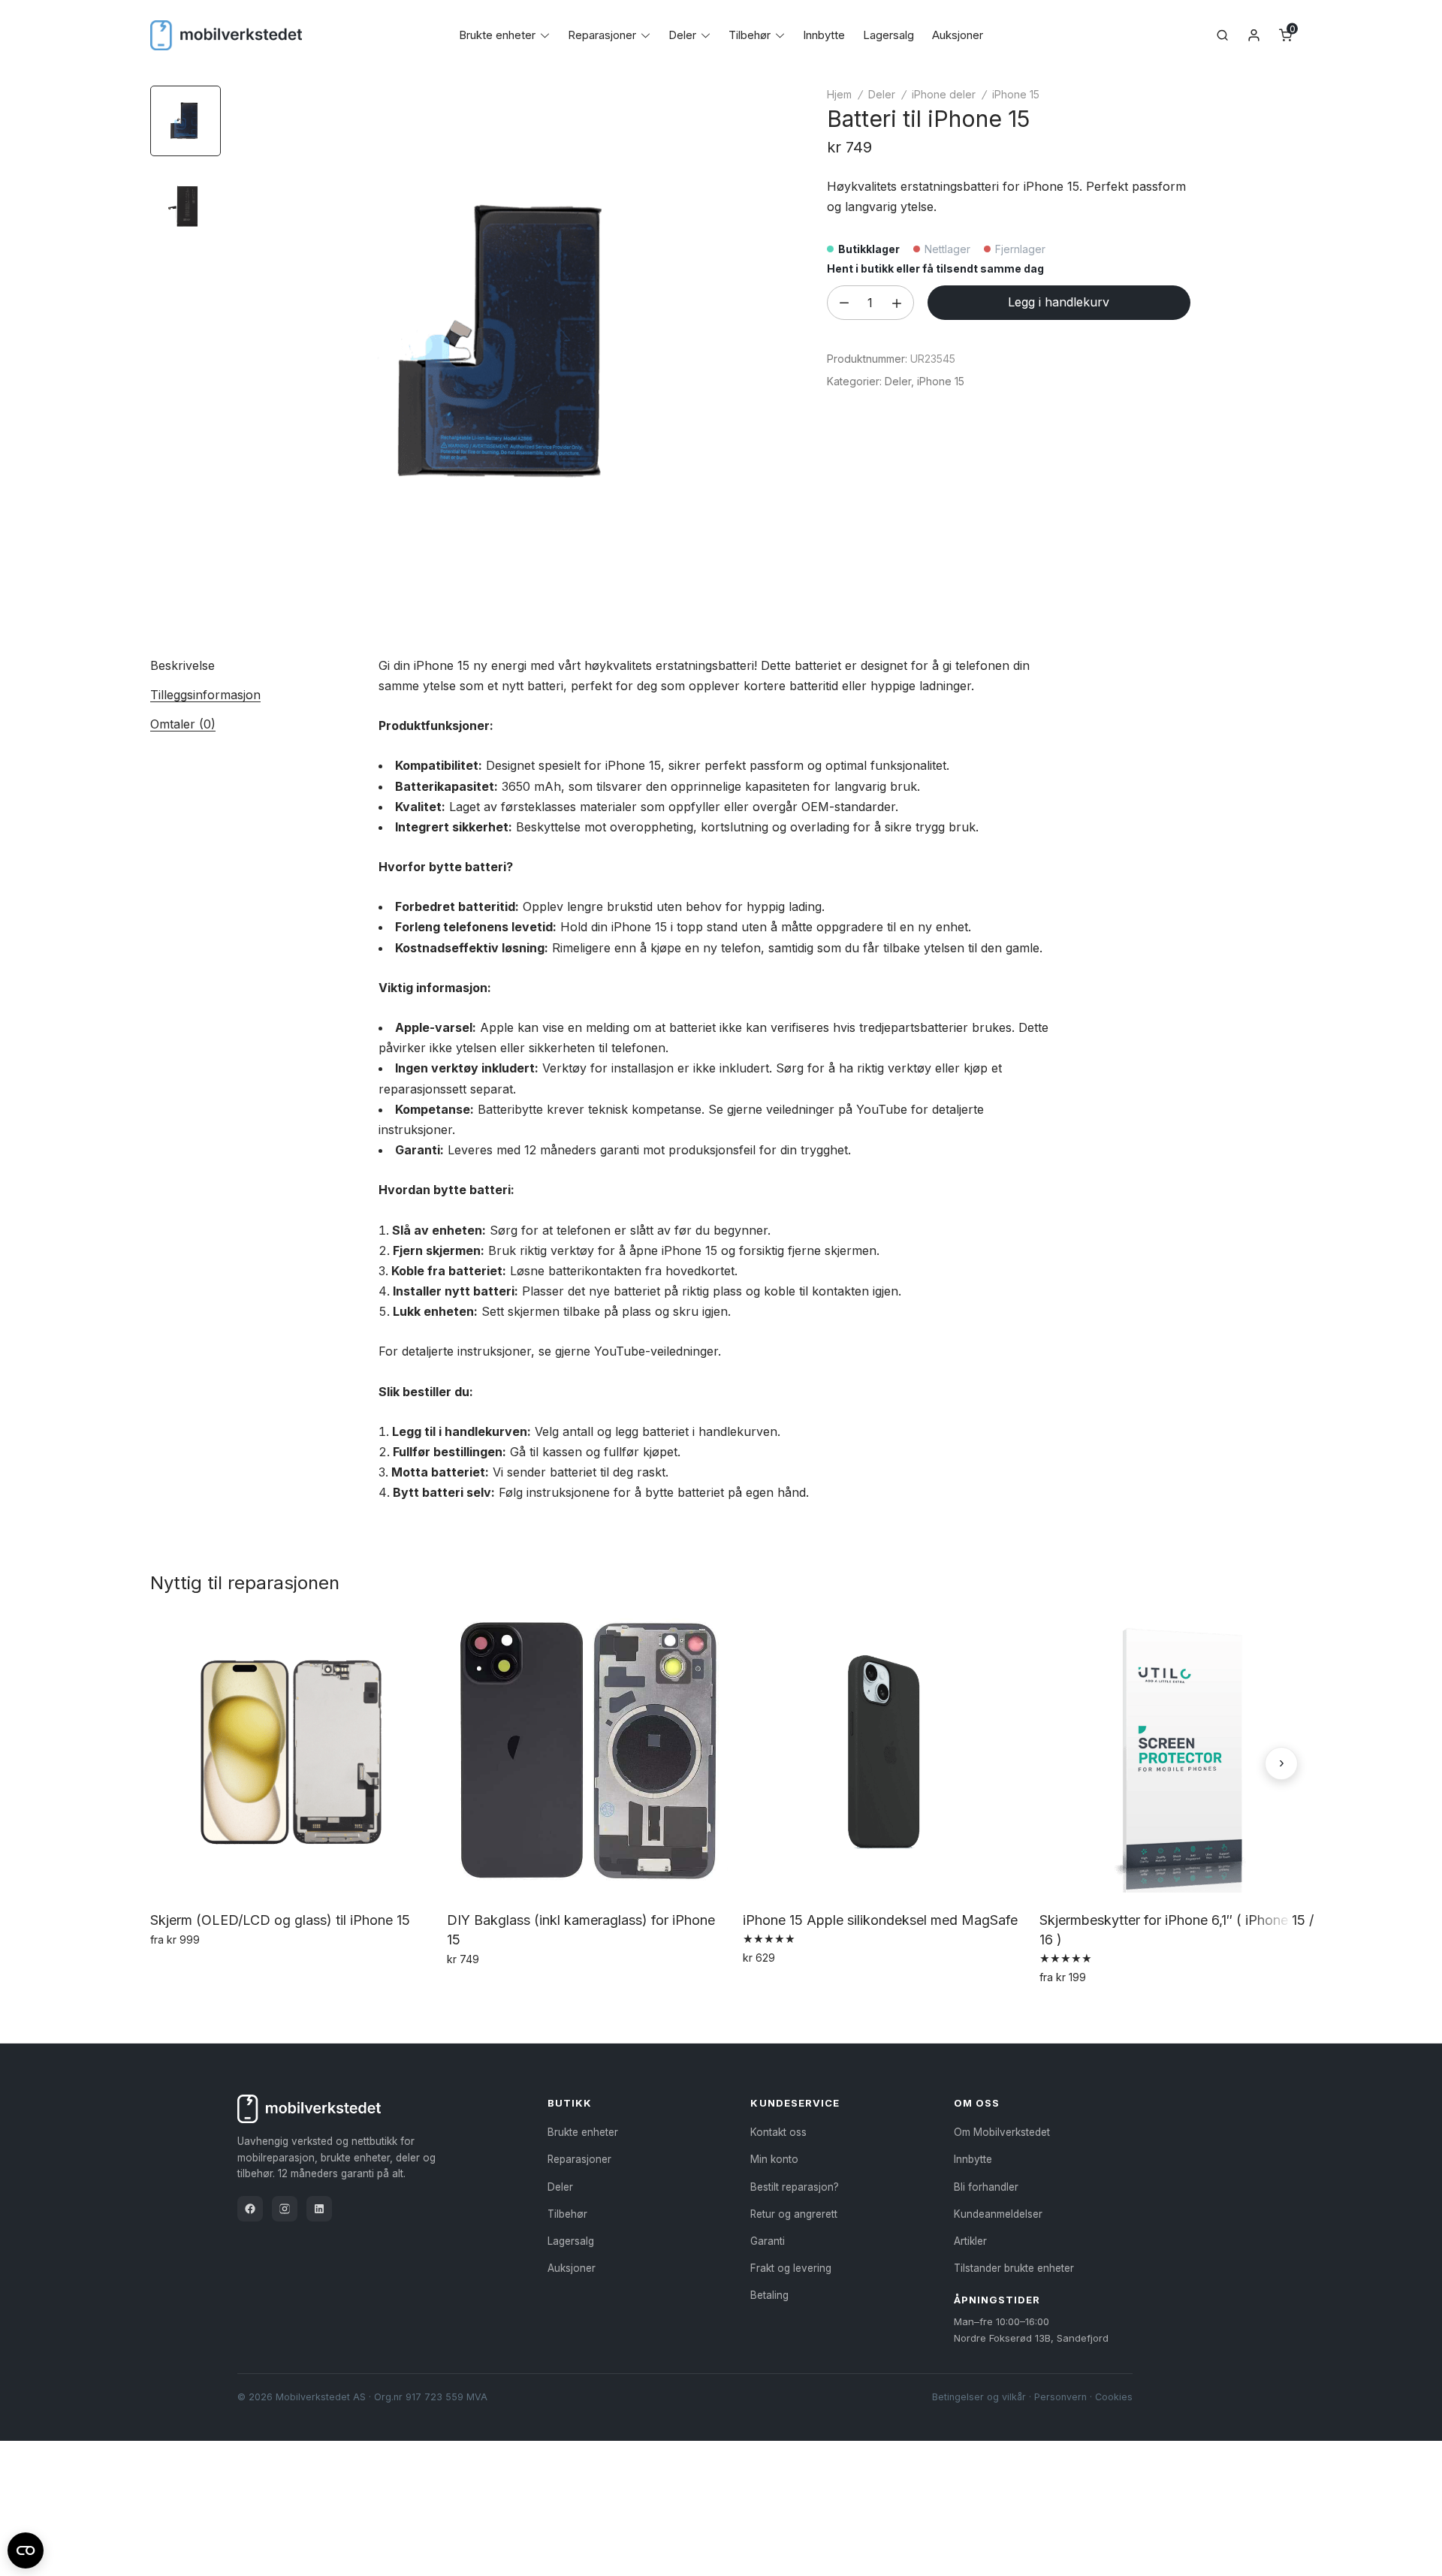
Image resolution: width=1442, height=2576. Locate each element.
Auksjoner (958, 35)
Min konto (774, 2159)
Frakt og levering (791, 2268)
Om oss (977, 2103)
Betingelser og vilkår (979, 2397)
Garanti (768, 2241)
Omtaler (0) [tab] (183, 724)
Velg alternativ (191, 1972)
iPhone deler (944, 94)
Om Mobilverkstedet (1002, 2132)
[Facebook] (250, 2209)
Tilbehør (750, 35)
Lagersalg (888, 35)
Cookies (1114, 2397)
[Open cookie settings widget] (26, 2548)
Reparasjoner (602, 35)
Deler (682, 35)
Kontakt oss (778, 2132)
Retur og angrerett (794, 2214)
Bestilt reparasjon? (795, 2187)
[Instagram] (285, 2209)
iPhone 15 (1016, 94)
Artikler (970, 2241)
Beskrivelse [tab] (183, 665)
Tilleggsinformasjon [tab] (205, 695)
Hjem (839, 94)
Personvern (1060, 2397)
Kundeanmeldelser (998, 2214)
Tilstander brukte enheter (1014, 2268)
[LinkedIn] (319, 2209)
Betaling (769, 2295)
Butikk (570, 2103)
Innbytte (824, 35)
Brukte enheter (497, 35)
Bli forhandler (986, 2187)
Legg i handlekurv (1059, 302)
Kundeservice (795, 2103)
